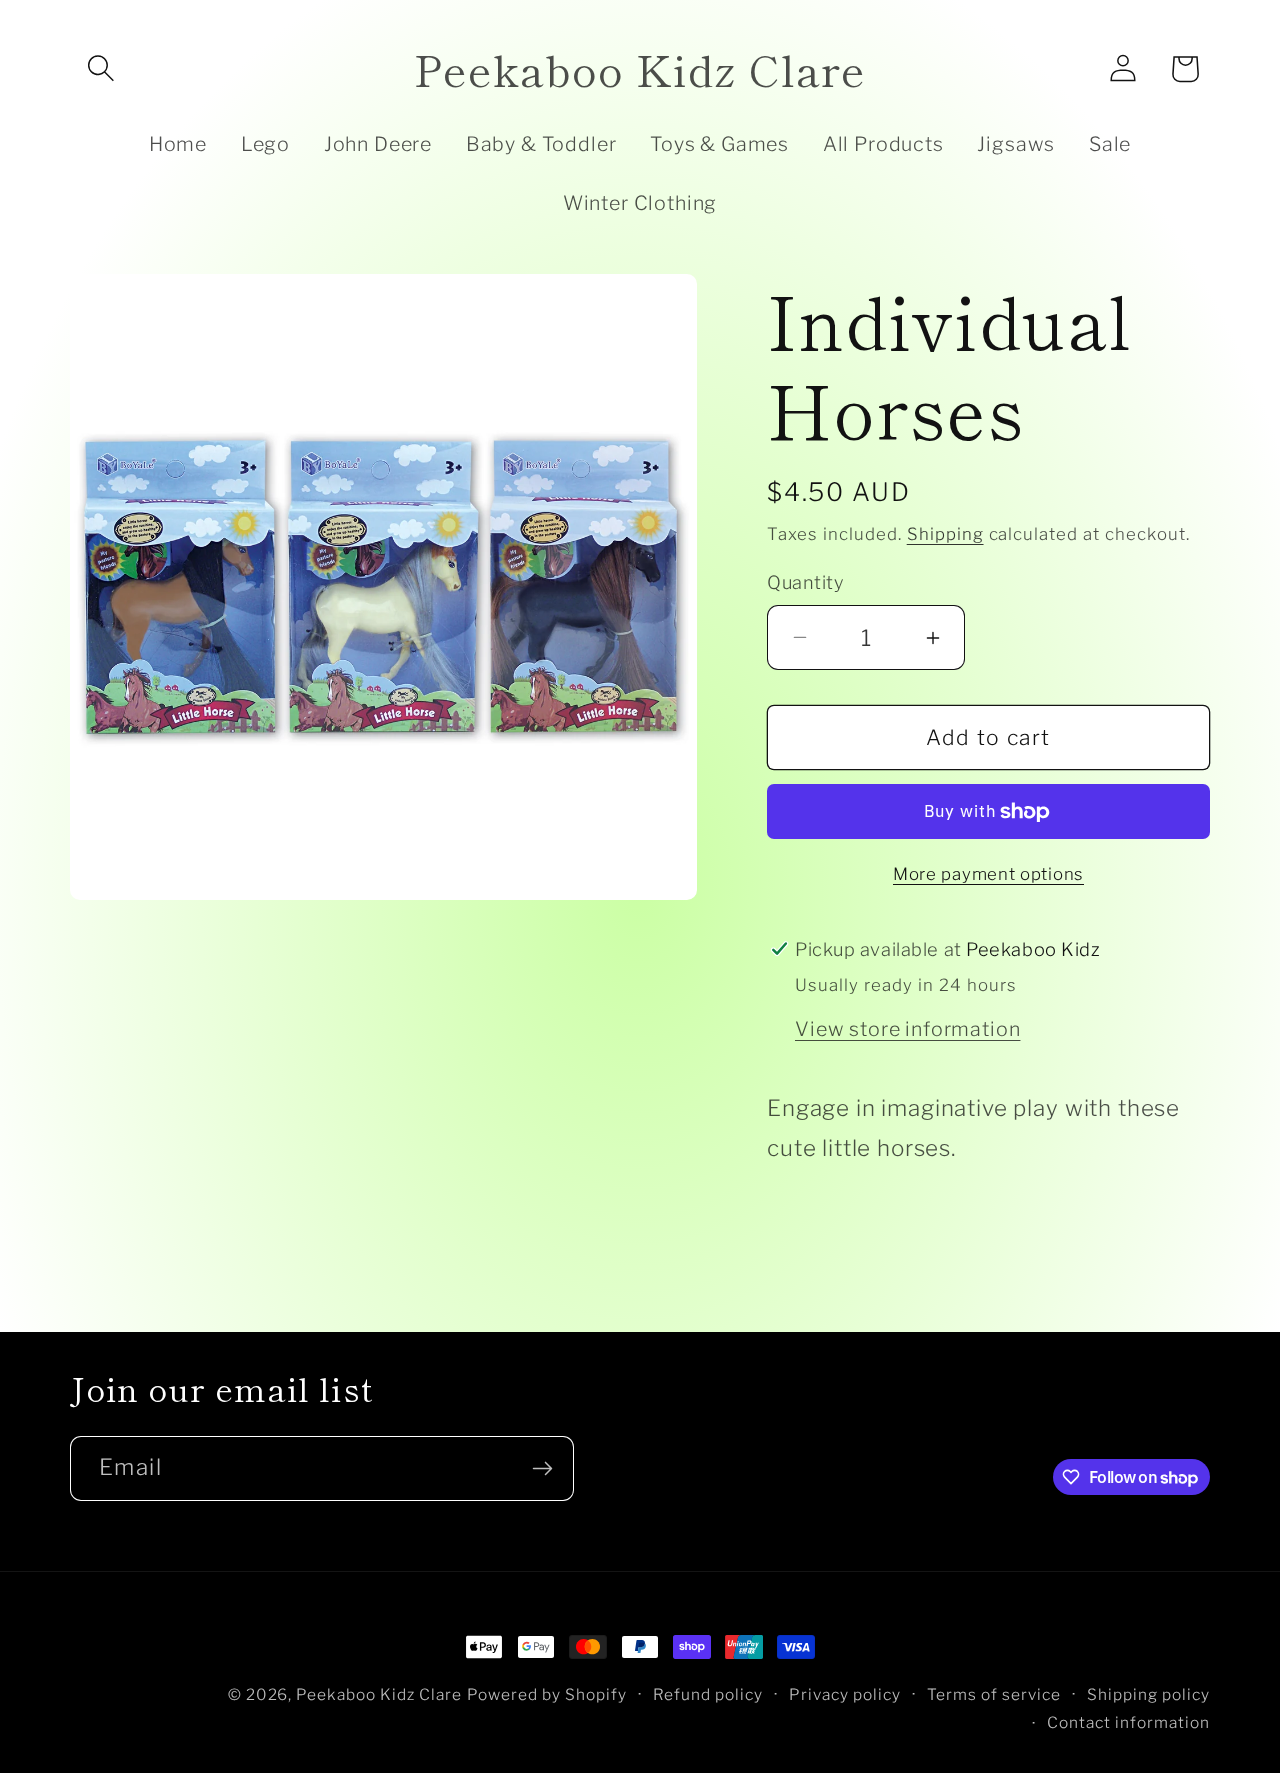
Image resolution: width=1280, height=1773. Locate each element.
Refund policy (708, 1693)
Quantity (805, 582)
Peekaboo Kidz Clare (379, 1694)
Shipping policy (1148, 1693)
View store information (907, 1029)
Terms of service (994, 1693)
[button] (101, 69)
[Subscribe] (542, 1468)
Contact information (1128, 1722)
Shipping (945, 534)
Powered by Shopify (547, 1694)
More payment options (988, 874)
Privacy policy (845, 1693)
